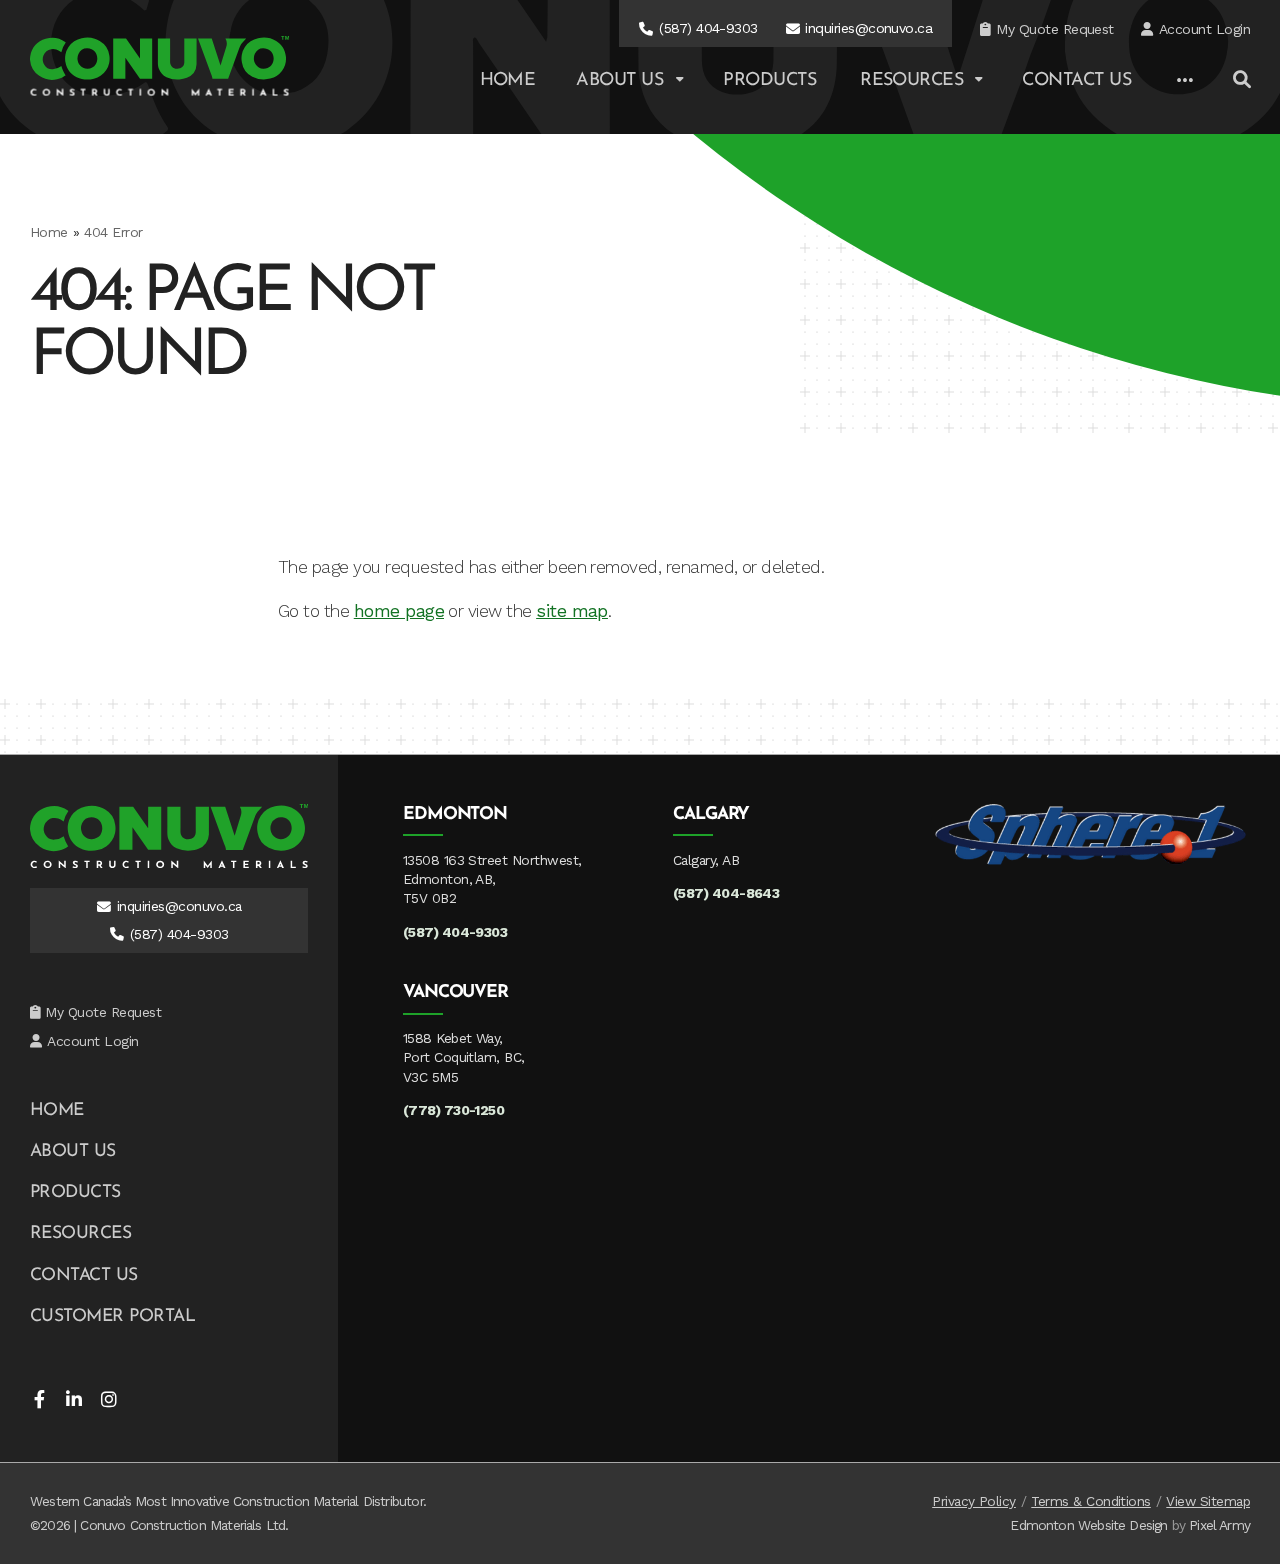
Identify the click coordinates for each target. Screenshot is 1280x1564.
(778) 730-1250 (454, 1110)
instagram (109, 1399)
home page (399, 611)
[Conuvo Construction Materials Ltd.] (159, 66)
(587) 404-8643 (726, 893)
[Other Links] (1184, 81)
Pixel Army (1219, 1525)
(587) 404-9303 (708, 28)
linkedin (74, 1399)
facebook (39, 1399)
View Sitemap (1208, 1501)
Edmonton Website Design (1088, 1525)
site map (572, 611)
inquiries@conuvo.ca (868, 28)
